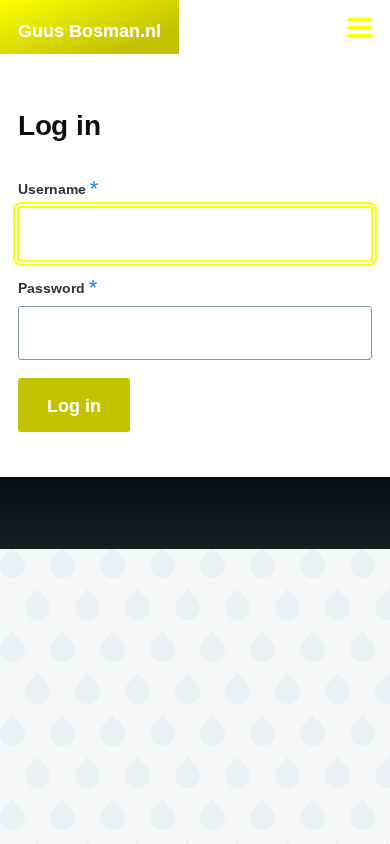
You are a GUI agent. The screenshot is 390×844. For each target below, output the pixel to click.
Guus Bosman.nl (89, 31)
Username (52, 189)
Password (51, 288)
